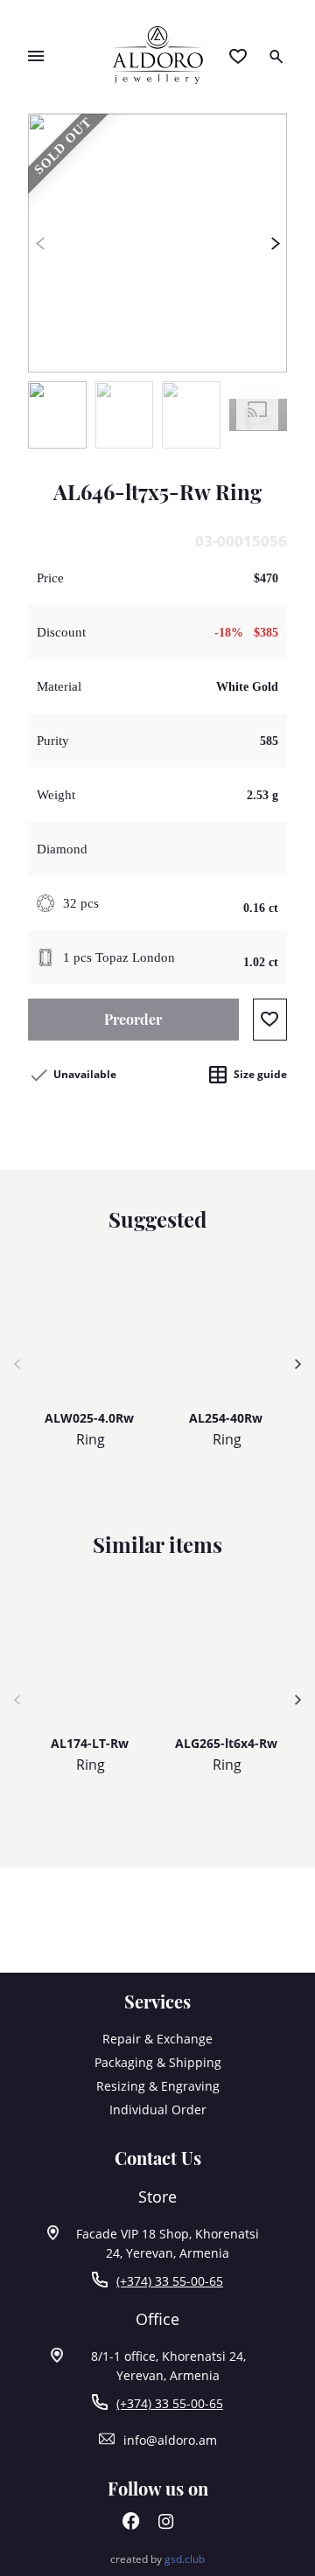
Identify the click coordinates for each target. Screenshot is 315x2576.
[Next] (275, 243)
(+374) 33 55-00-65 (170, 2281)
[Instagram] (166, 2525)
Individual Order (158, 2110)
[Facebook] (131, 2525)
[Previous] (40, 243)
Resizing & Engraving (158, 2086)
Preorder (133, 1019)
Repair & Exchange (157, 2039)
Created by (157, 2559)
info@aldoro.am (170, 2440)
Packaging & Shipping (158, 2062)
